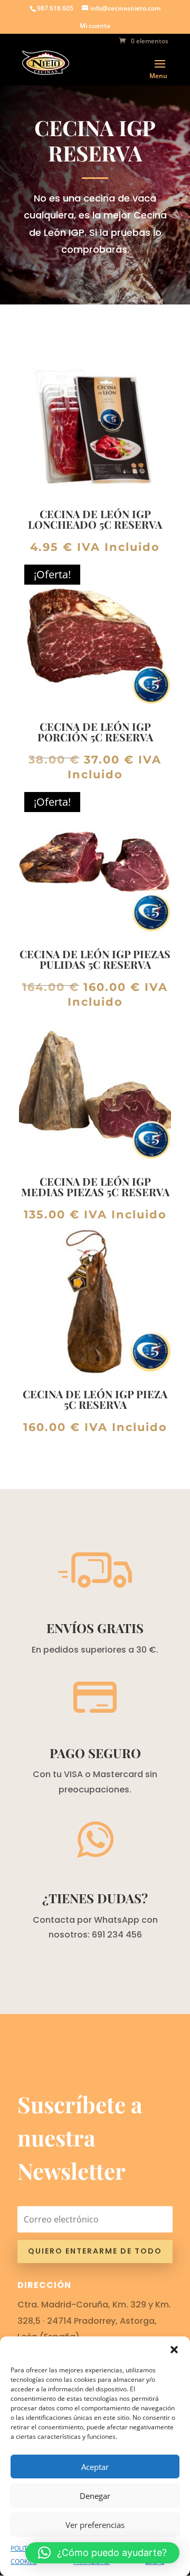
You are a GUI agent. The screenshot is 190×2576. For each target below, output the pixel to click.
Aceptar (95, 2467)
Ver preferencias (95, 2525)
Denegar (95, 2496)
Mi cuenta (95, 26)
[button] (174, 2350)
